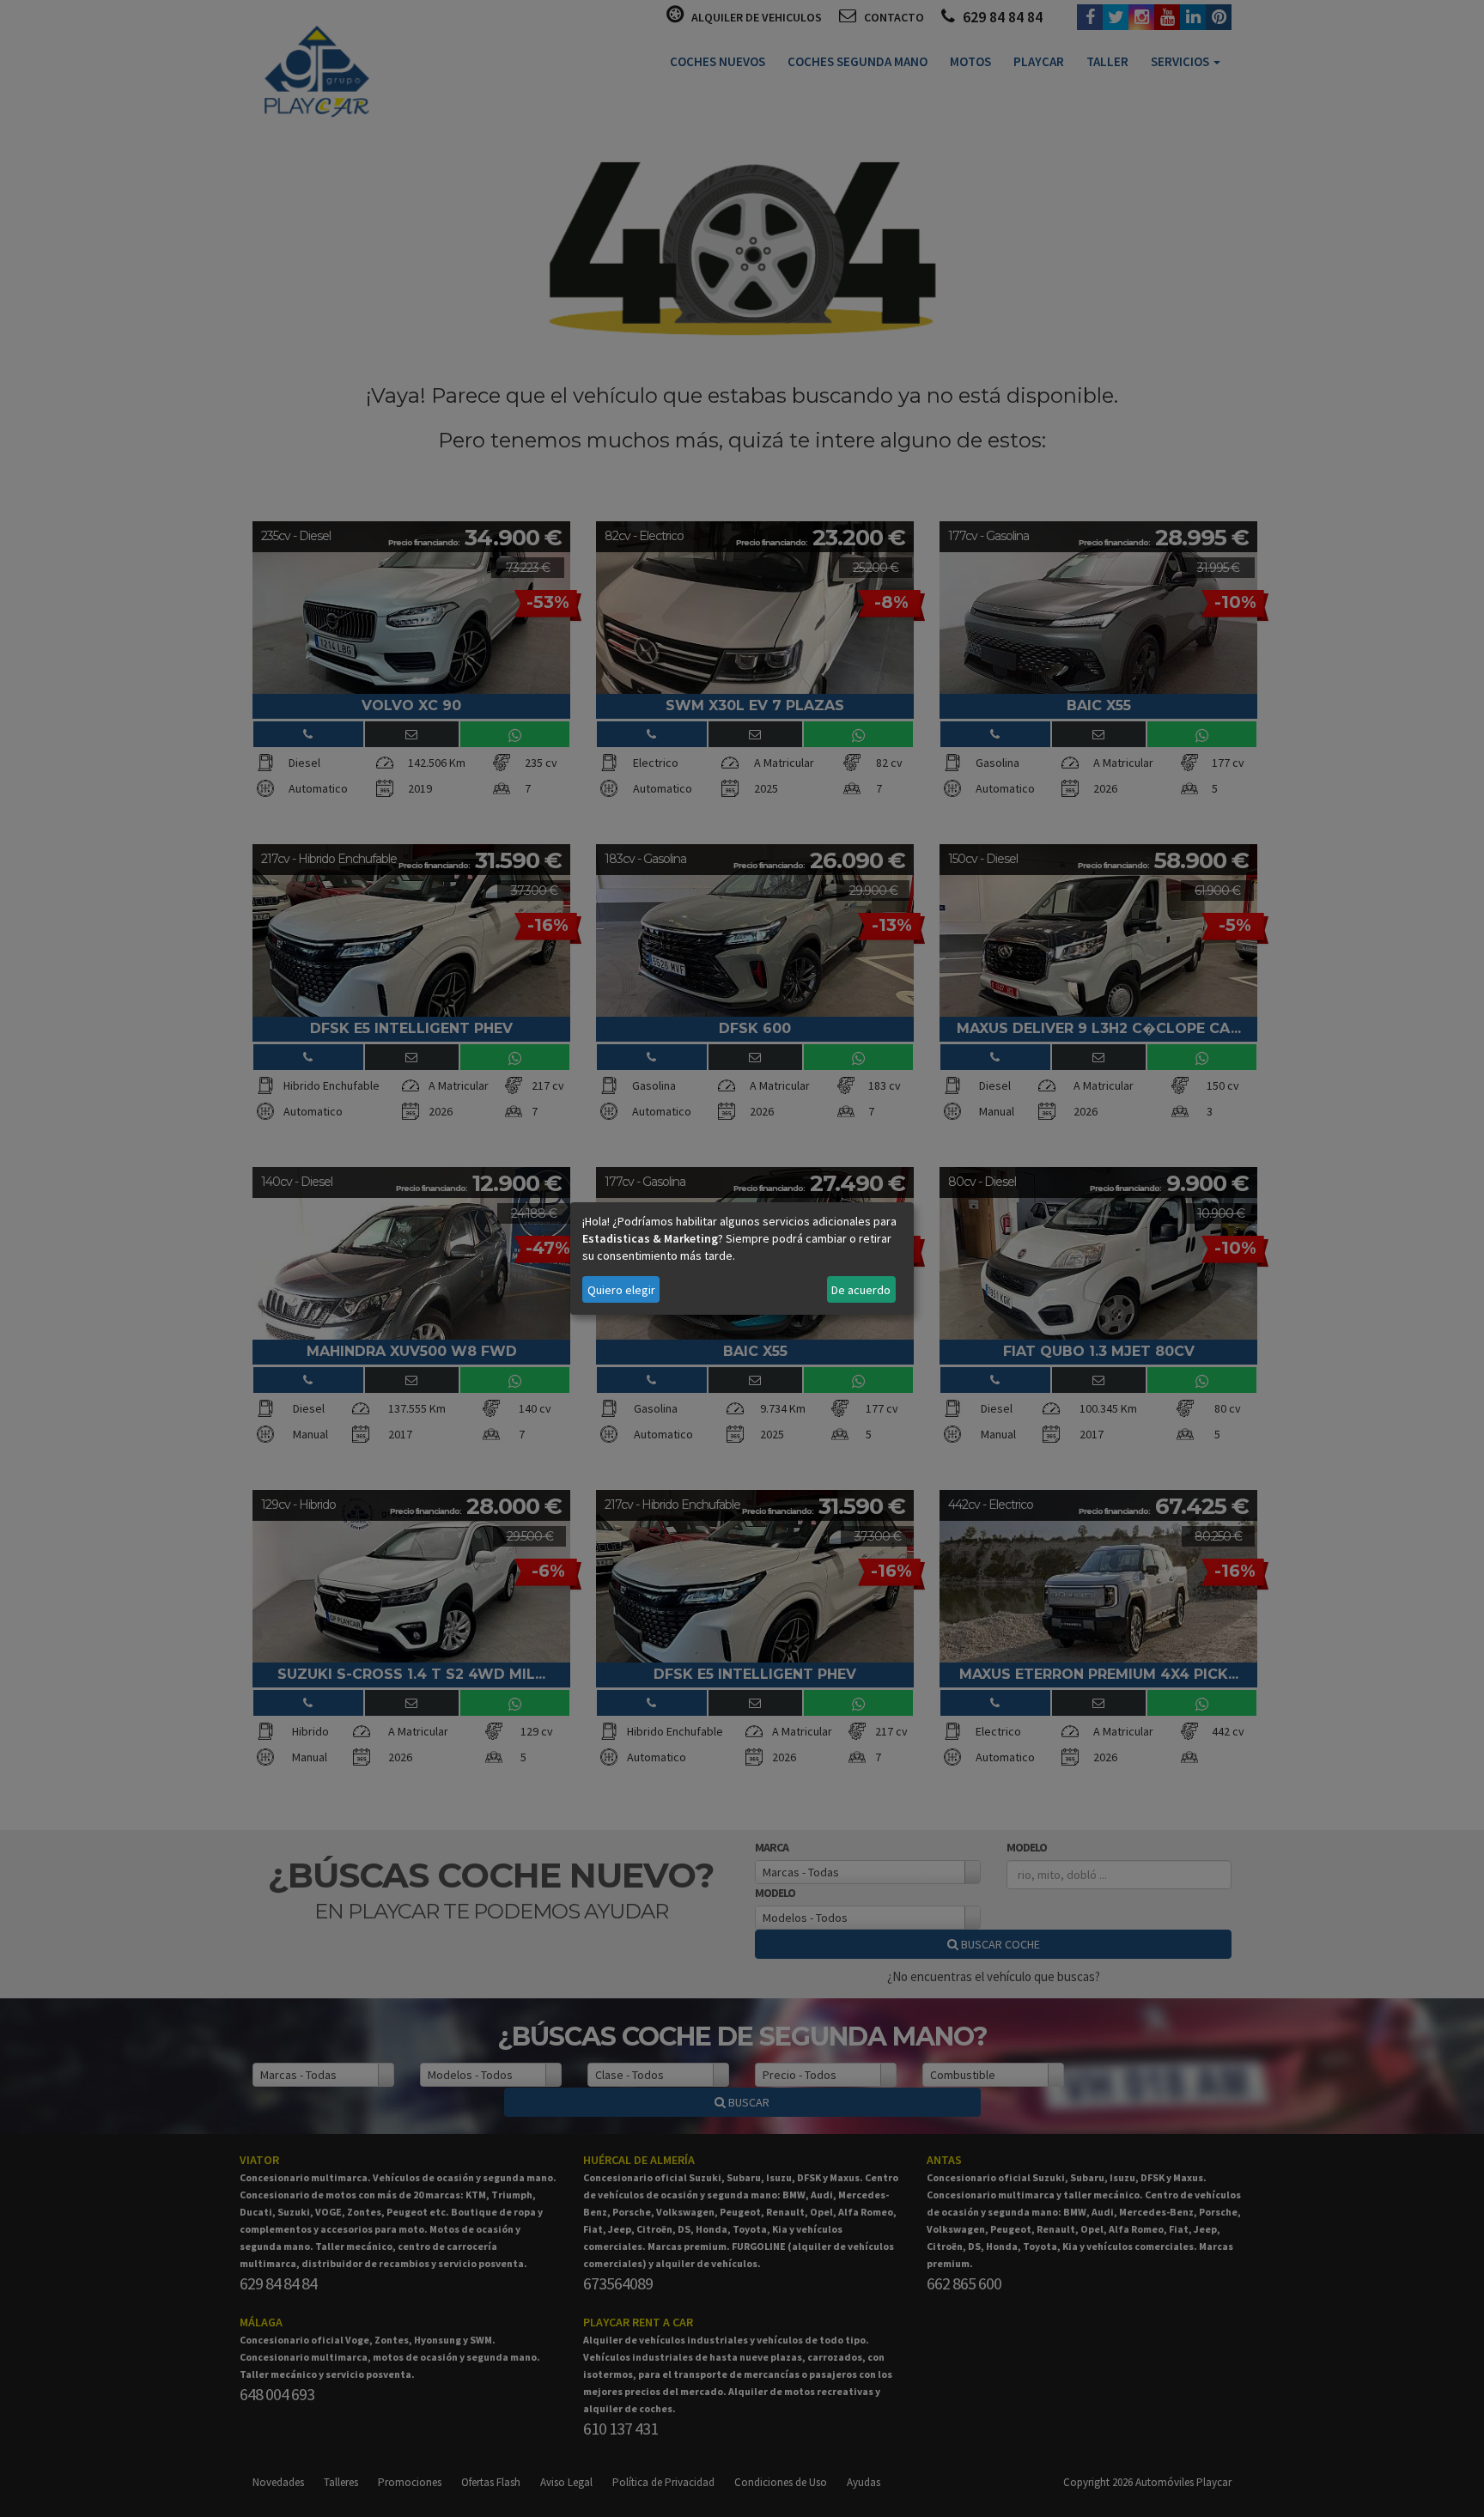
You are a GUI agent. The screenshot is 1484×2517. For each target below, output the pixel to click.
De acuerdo (861, 1290)
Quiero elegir (621, 1290)
